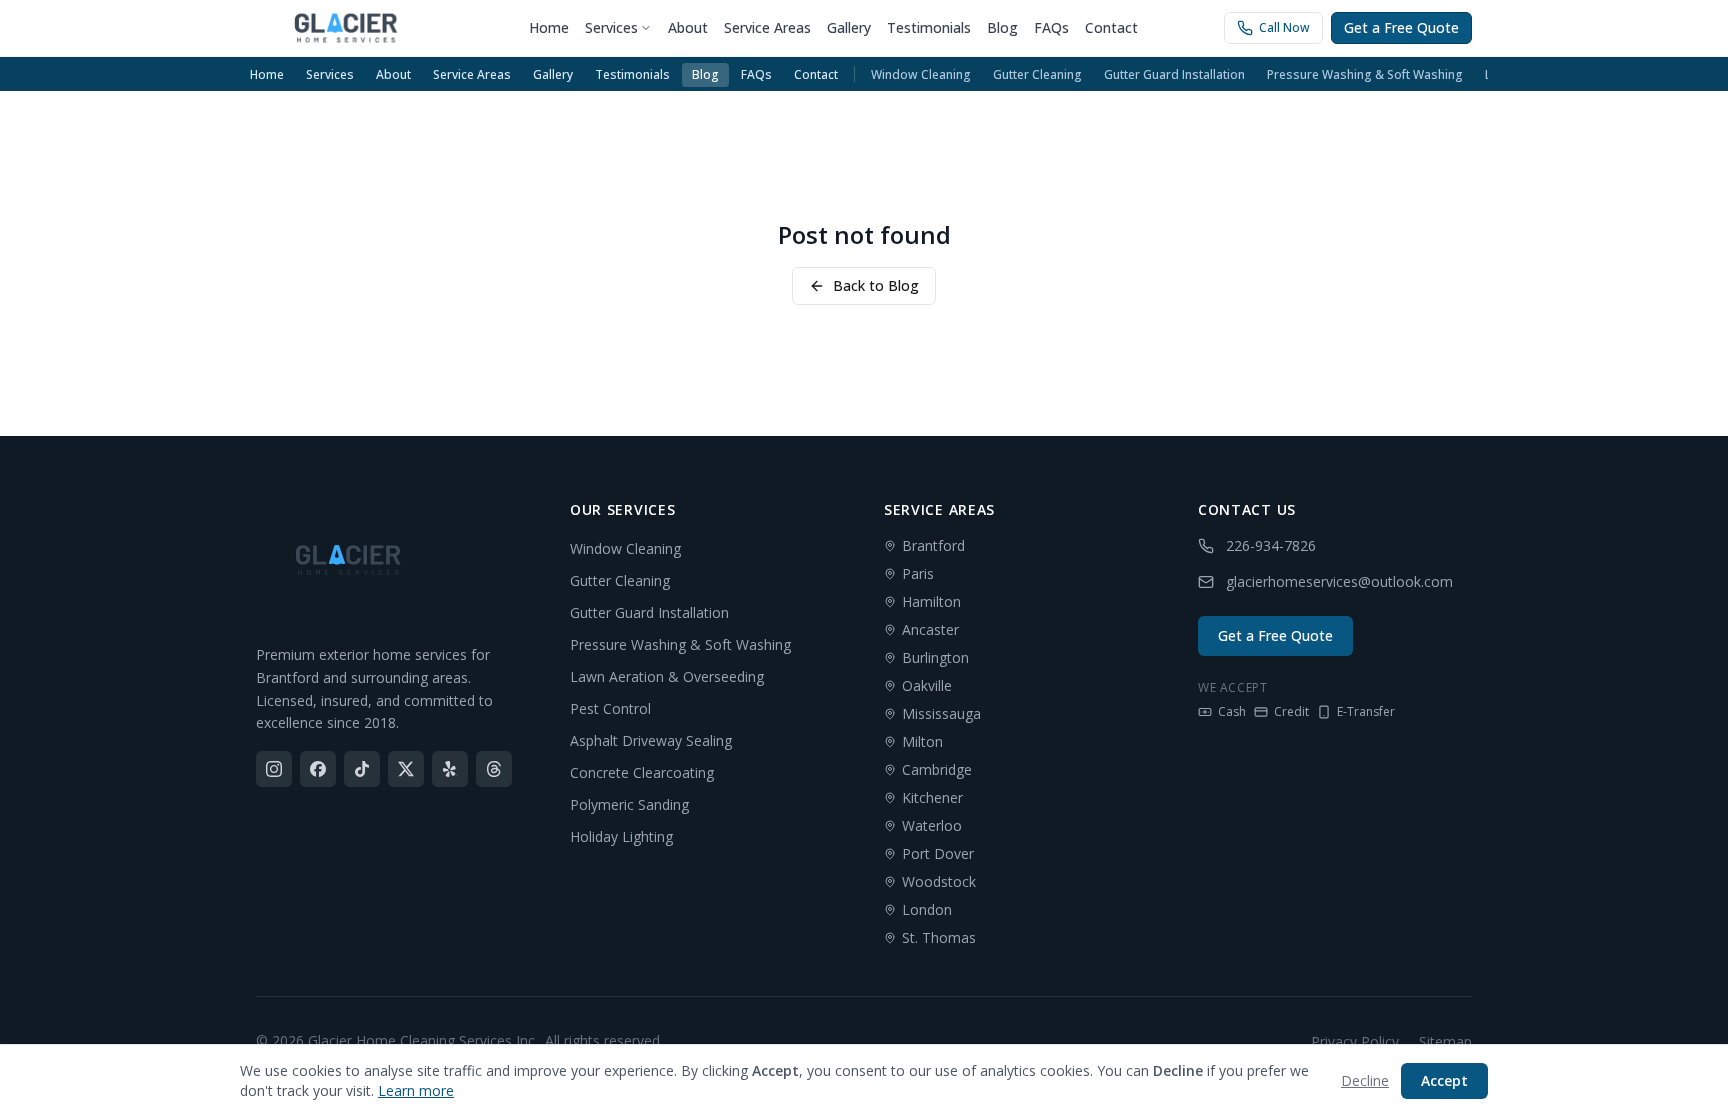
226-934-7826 (1271, 545)
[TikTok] (362, 769)
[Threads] (494, 769)
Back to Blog (876, 285)
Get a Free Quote (1401, 27)
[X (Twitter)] (406, 769)
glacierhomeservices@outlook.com (1339, 581)
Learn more (416, 1090)
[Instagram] (274, 769)
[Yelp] (450, 769)
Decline (1365, 1080)
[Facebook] (318, 769)
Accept (1444, 1080)
